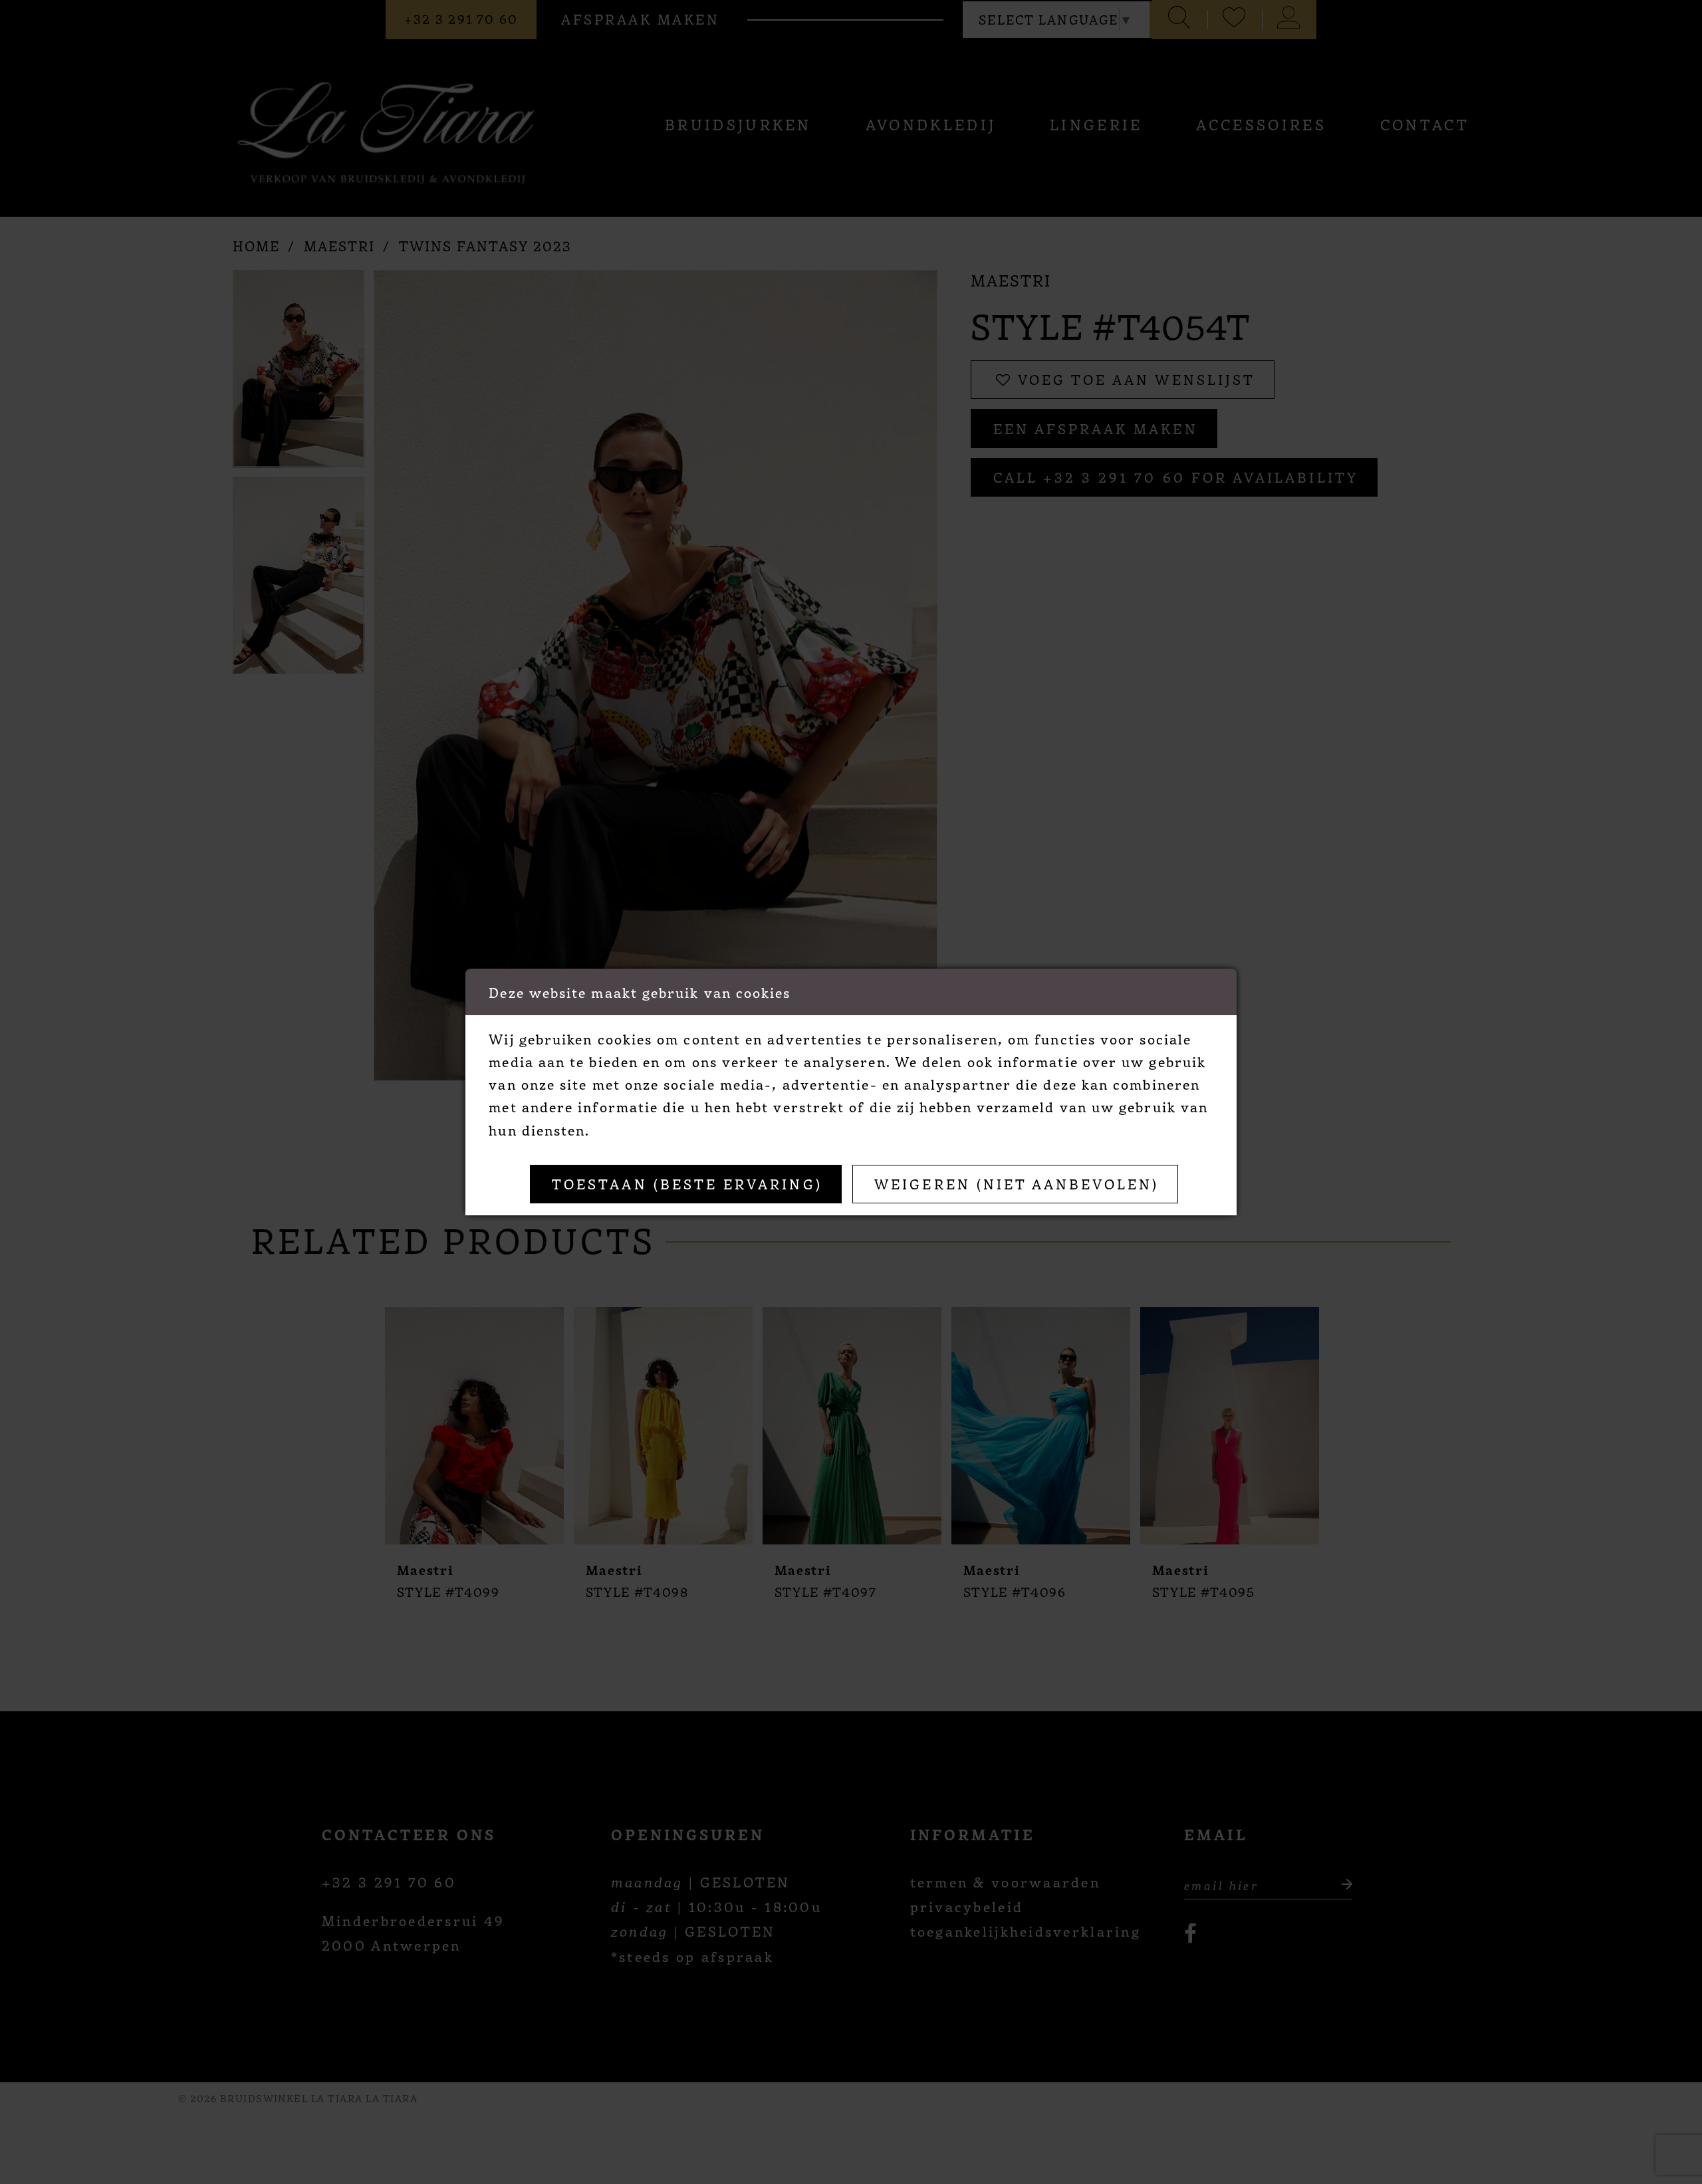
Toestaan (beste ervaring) (687, 1183)
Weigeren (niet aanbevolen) (1017, 1183)
